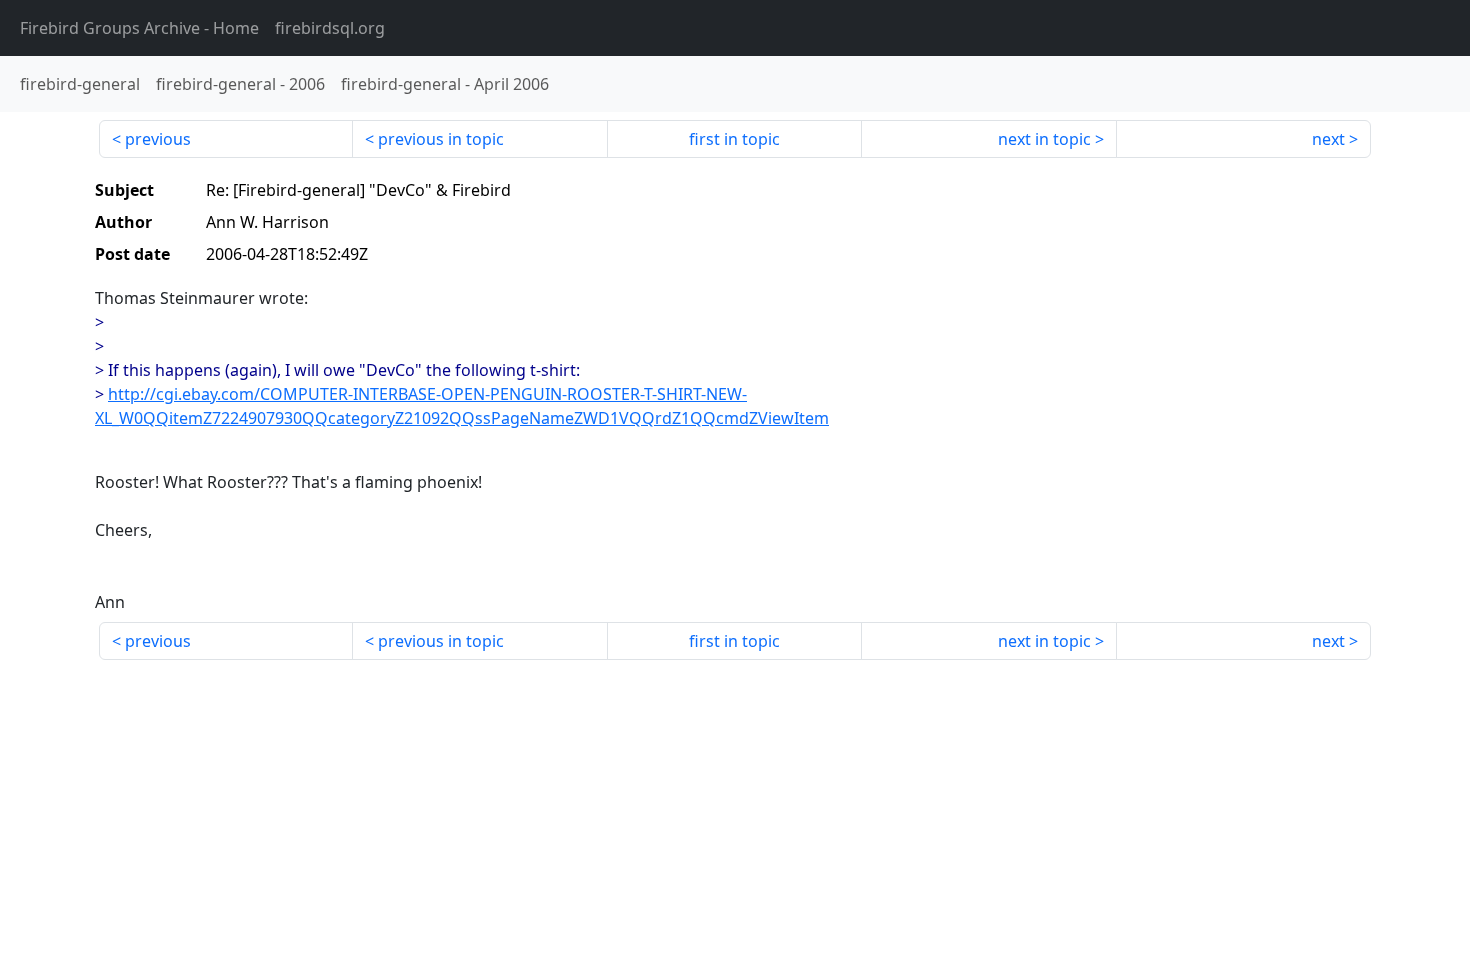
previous (158, 139)
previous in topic (441, 139)
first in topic (734, 139)
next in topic (1044, 139)
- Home (139, 28)
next (1328, 139)
